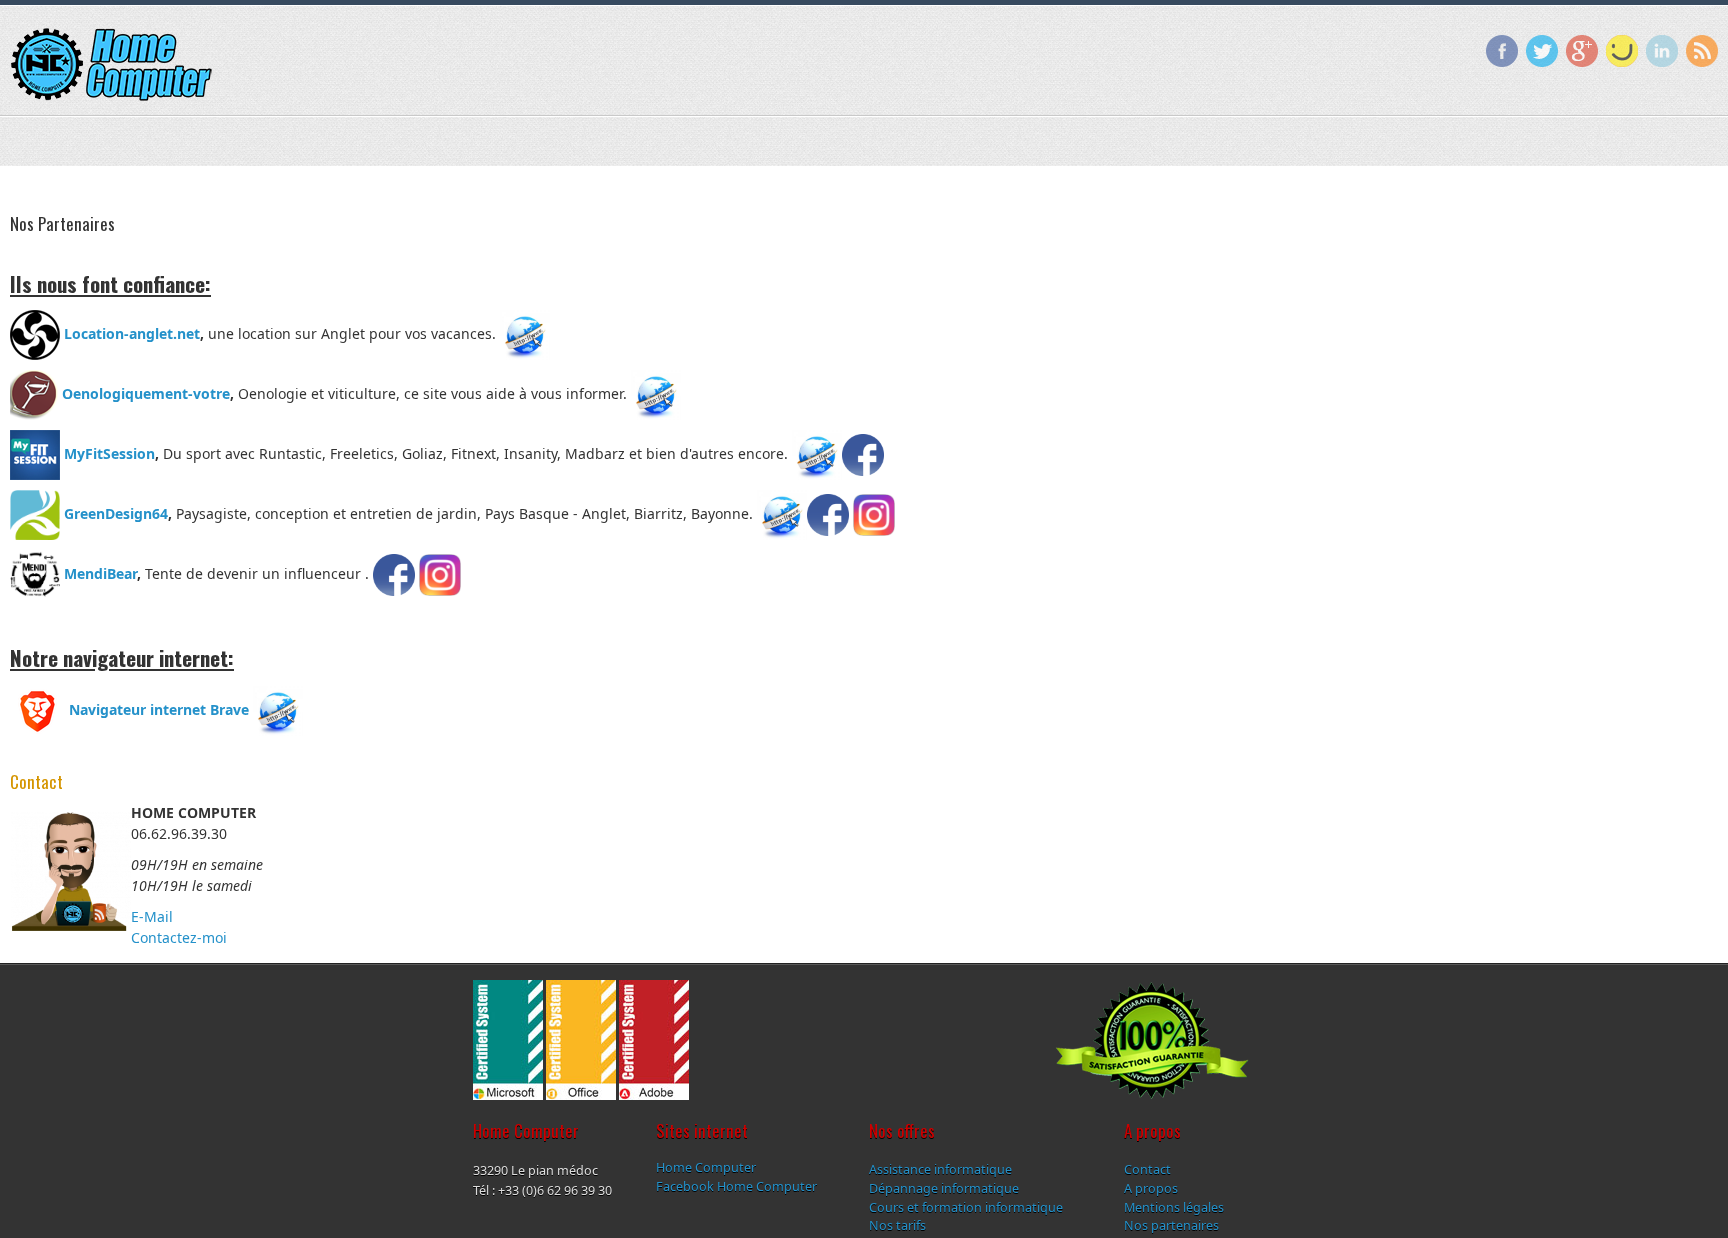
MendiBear (100, 572)
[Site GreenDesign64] (782, 512)
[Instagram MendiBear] (438, 572)
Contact (1147, 1168)
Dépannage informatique (944, 1187)
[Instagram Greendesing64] (872, 512)
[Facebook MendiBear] (394, 572)
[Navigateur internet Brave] (278, 708)
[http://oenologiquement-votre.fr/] (656, 392)
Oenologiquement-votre (144, 392)
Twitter (1542, 51)
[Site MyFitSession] (817, 452)
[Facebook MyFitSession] (863, 452)
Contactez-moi (179, 937)
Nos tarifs (897, 1225)
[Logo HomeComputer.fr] (111, 65)
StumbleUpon (1622, 51)
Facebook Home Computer (736, 1185)
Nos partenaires (1171, 1225)
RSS (1702, 51)
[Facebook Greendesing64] (828, 512)
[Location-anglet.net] (525, 332)
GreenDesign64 (116, 512)
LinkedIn (1662, 51)
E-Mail (152, 916)
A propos (1151, 1187)
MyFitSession (107, 452)
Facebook (1502, 51)
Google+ (1582, 51)
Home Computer (706, 1167)
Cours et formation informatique (966, 1206)
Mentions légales (1174, 1206)
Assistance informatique (940, 1168)
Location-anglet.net (130, 332)
